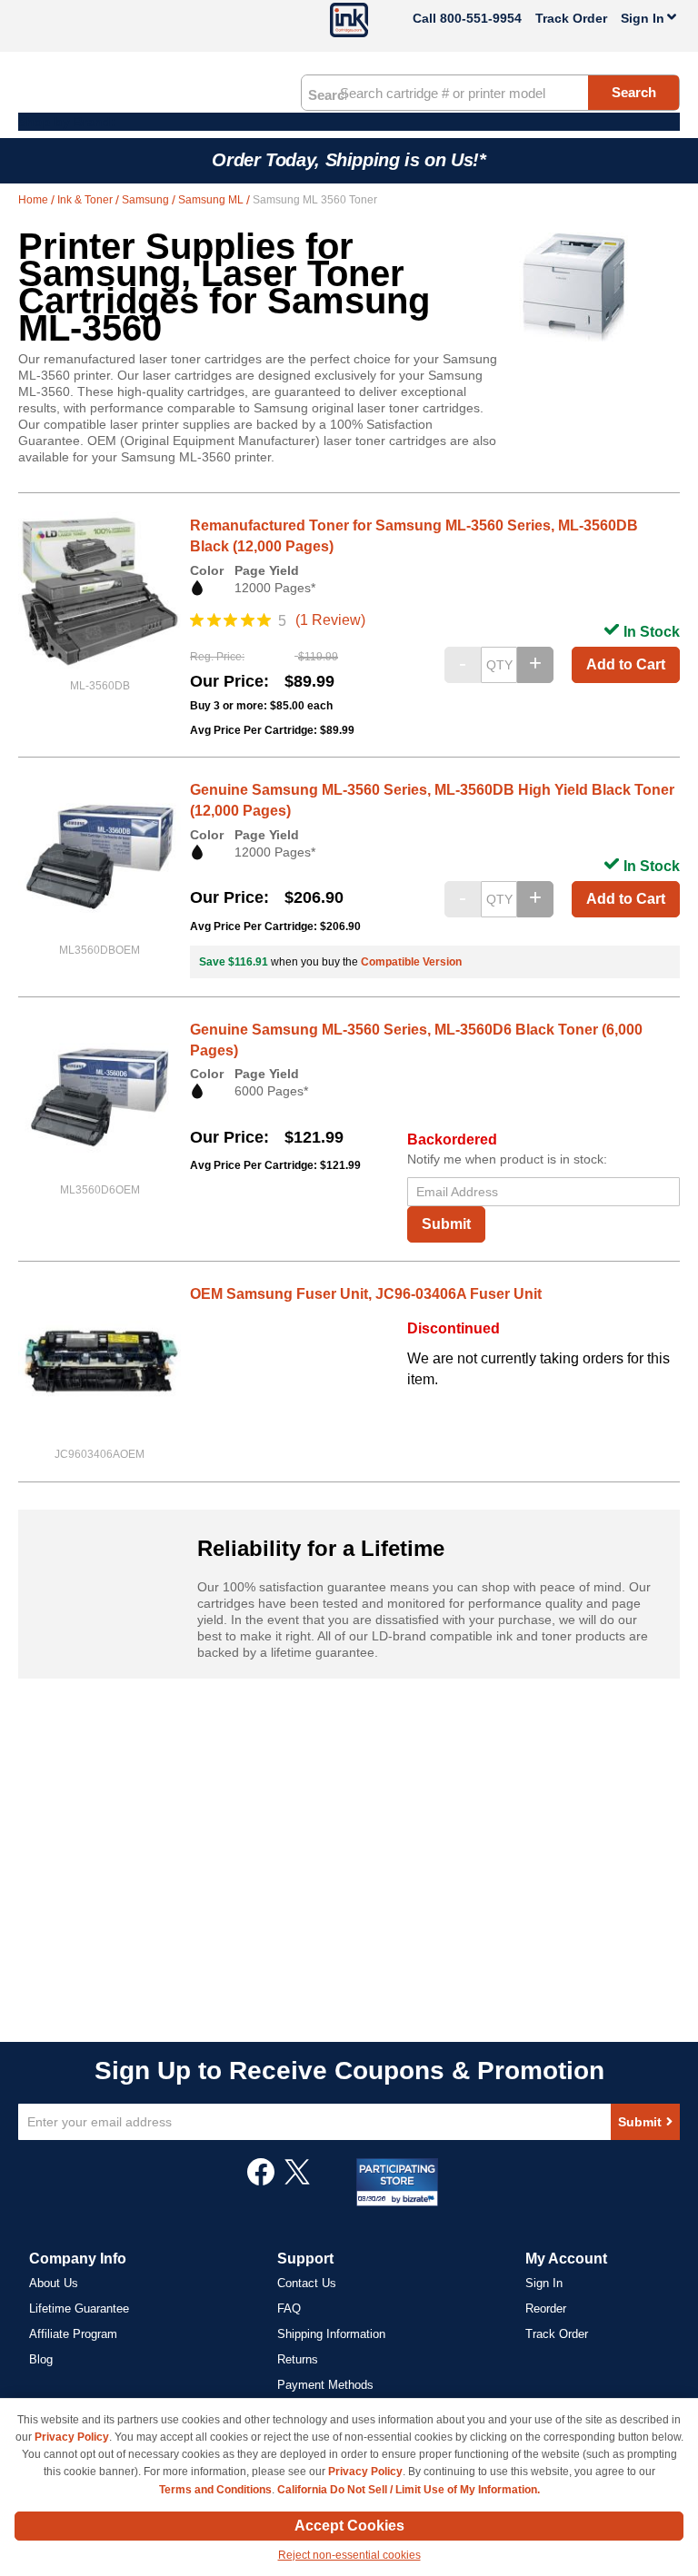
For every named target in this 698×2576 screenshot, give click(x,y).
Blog (41, 2359)
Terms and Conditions (215, 2490)
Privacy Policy (72, 2437)
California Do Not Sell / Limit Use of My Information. (409, 2490)
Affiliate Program (73, 2334)
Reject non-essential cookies (349, 2555)
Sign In (544, 2283)
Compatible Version (411, 962)
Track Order (571, 18)
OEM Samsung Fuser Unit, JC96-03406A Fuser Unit (366, 1294)
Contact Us (307, 2283)
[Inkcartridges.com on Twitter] (297, 2181)
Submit (446, 1224)
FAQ (289, 2308)
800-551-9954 (481, 18)
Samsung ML (212, 200)
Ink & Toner (86, 200)
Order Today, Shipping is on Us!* (349, 160)
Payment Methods (325, 2385)
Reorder (546, 2308)
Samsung (147, 200)
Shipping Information (331, 2334)
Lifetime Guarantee (79, 2308)
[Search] (327, 94)
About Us (54, 2283)
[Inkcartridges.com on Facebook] (261, 2181)
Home (35, 200)
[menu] (349, 122)
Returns (298, 2359)
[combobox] (490, 93)
